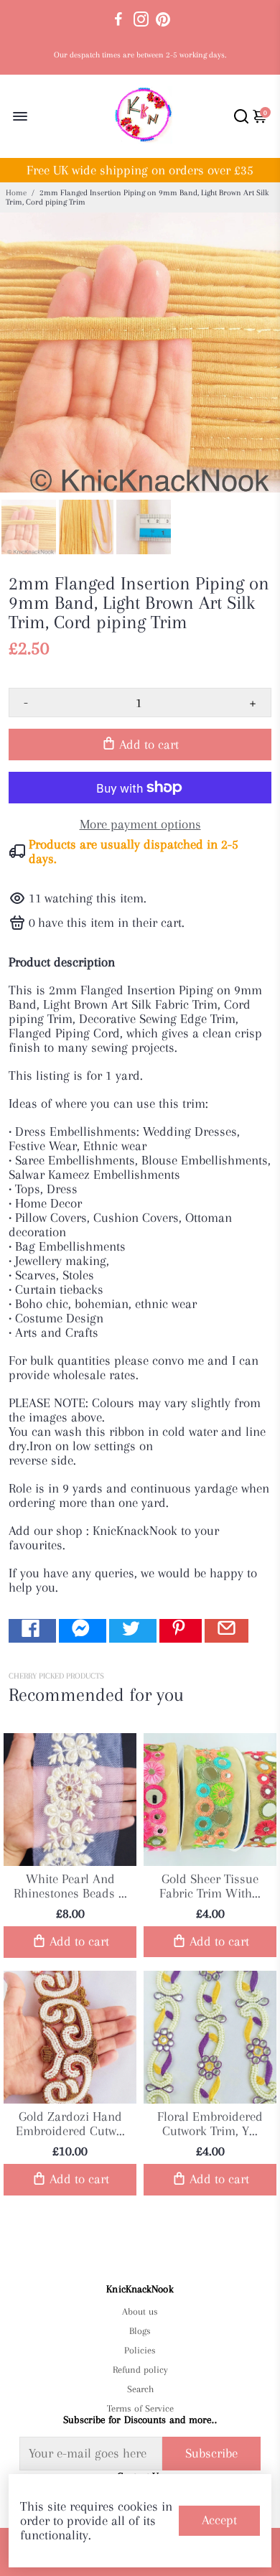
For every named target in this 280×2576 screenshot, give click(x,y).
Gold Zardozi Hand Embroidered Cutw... (70, 2124)
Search (140, 2389)
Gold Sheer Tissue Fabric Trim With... (210, 1886)
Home (16, 193)
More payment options (140, 824)
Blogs (140, 2331)
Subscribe (211, 2453)
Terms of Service (140, 2408)
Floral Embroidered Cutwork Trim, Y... (210, 2124)
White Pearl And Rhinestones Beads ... (70, 1886)
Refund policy (140, 2370)
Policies (140, 2350)
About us (140, 2311)
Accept (219, 2520)
